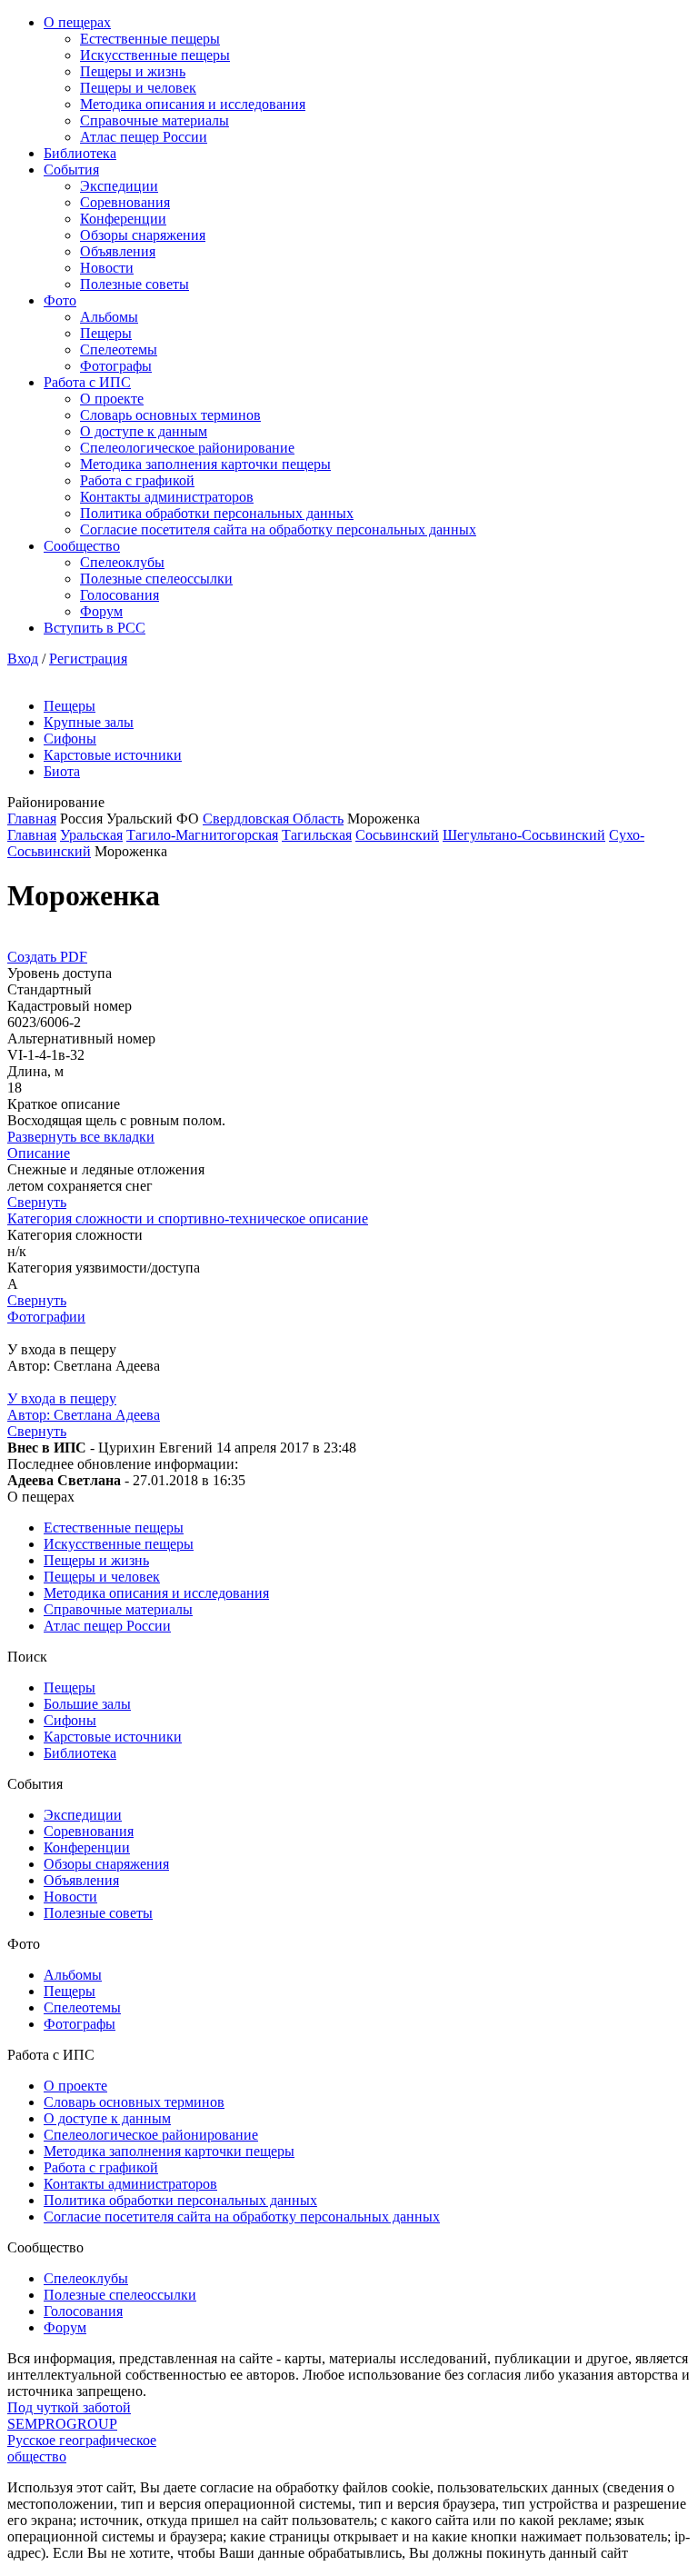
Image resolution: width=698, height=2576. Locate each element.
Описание (39, 1153)
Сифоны (70, 739)
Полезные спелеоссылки (156, 579)
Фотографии (46, 1317)
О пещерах (77, 22)
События (71, 170)
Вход (23, 659)
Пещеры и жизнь (133, 71)
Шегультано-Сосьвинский (524, 835)
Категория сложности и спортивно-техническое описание (188, 1218)
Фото (60, 300)
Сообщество (82, 546)
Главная (32, 819)
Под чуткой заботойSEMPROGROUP (69, 2416)
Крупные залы (89, 722)
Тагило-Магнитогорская (202, 835)
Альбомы (109, 317)
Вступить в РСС (95, 628)
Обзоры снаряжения (143, 235)
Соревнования (125, 202)
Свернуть (37, 1202)
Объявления (118, 251)
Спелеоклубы (122, 562)
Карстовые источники (113, 755)
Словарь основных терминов (170, 415)
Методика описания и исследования (193, 104)
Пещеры (106, 333)
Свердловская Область (273, 819)
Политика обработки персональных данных (217, 513)
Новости (107, 268)
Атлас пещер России (144, 137)
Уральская (91, 835)
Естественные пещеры (150, 39)
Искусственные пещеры (155, 55)
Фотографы (116, 366)
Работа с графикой (137, 480)
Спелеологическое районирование (187, 448)
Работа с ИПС (87, 382)
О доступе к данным (144, 431)
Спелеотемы (119, 349)
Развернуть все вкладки (81, 1137)
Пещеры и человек (138, 88)
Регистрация (88, 659)
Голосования (120, 595)
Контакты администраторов (167, 497)
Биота (62, 771)
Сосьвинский (397, 835)
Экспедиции (119, 186)
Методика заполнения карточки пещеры (205, 464)
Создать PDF (47, 957)
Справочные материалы (155, 120)
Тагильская (317, 835)
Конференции (123, 219)
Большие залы (87, 1704)
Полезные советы (135, 284)
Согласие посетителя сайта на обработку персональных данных (278, 529)
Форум (101, 611)
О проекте (112, 399)
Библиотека (80, 153)
